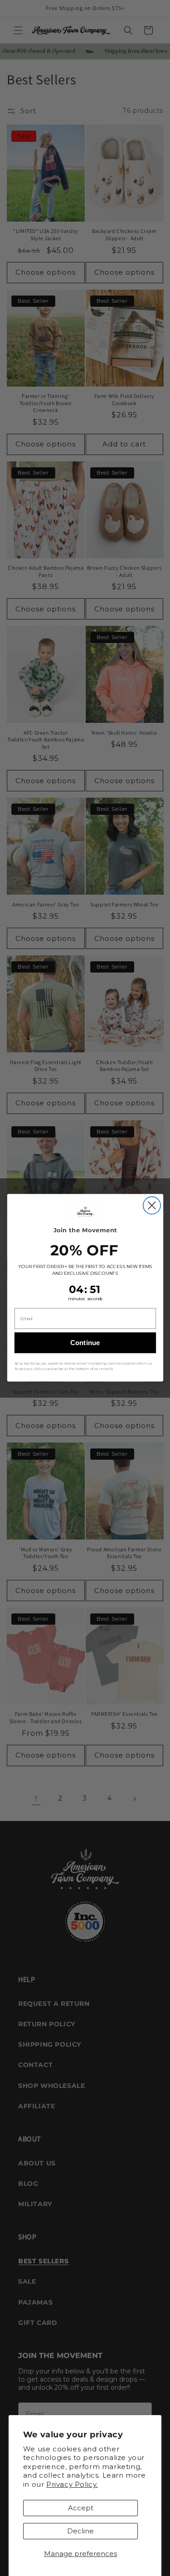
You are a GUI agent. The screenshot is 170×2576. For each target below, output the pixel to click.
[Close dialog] (151, 1206)
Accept (81, 2508)
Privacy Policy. (72, 2484)
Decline (80, 2531)
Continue (85, 1343)
